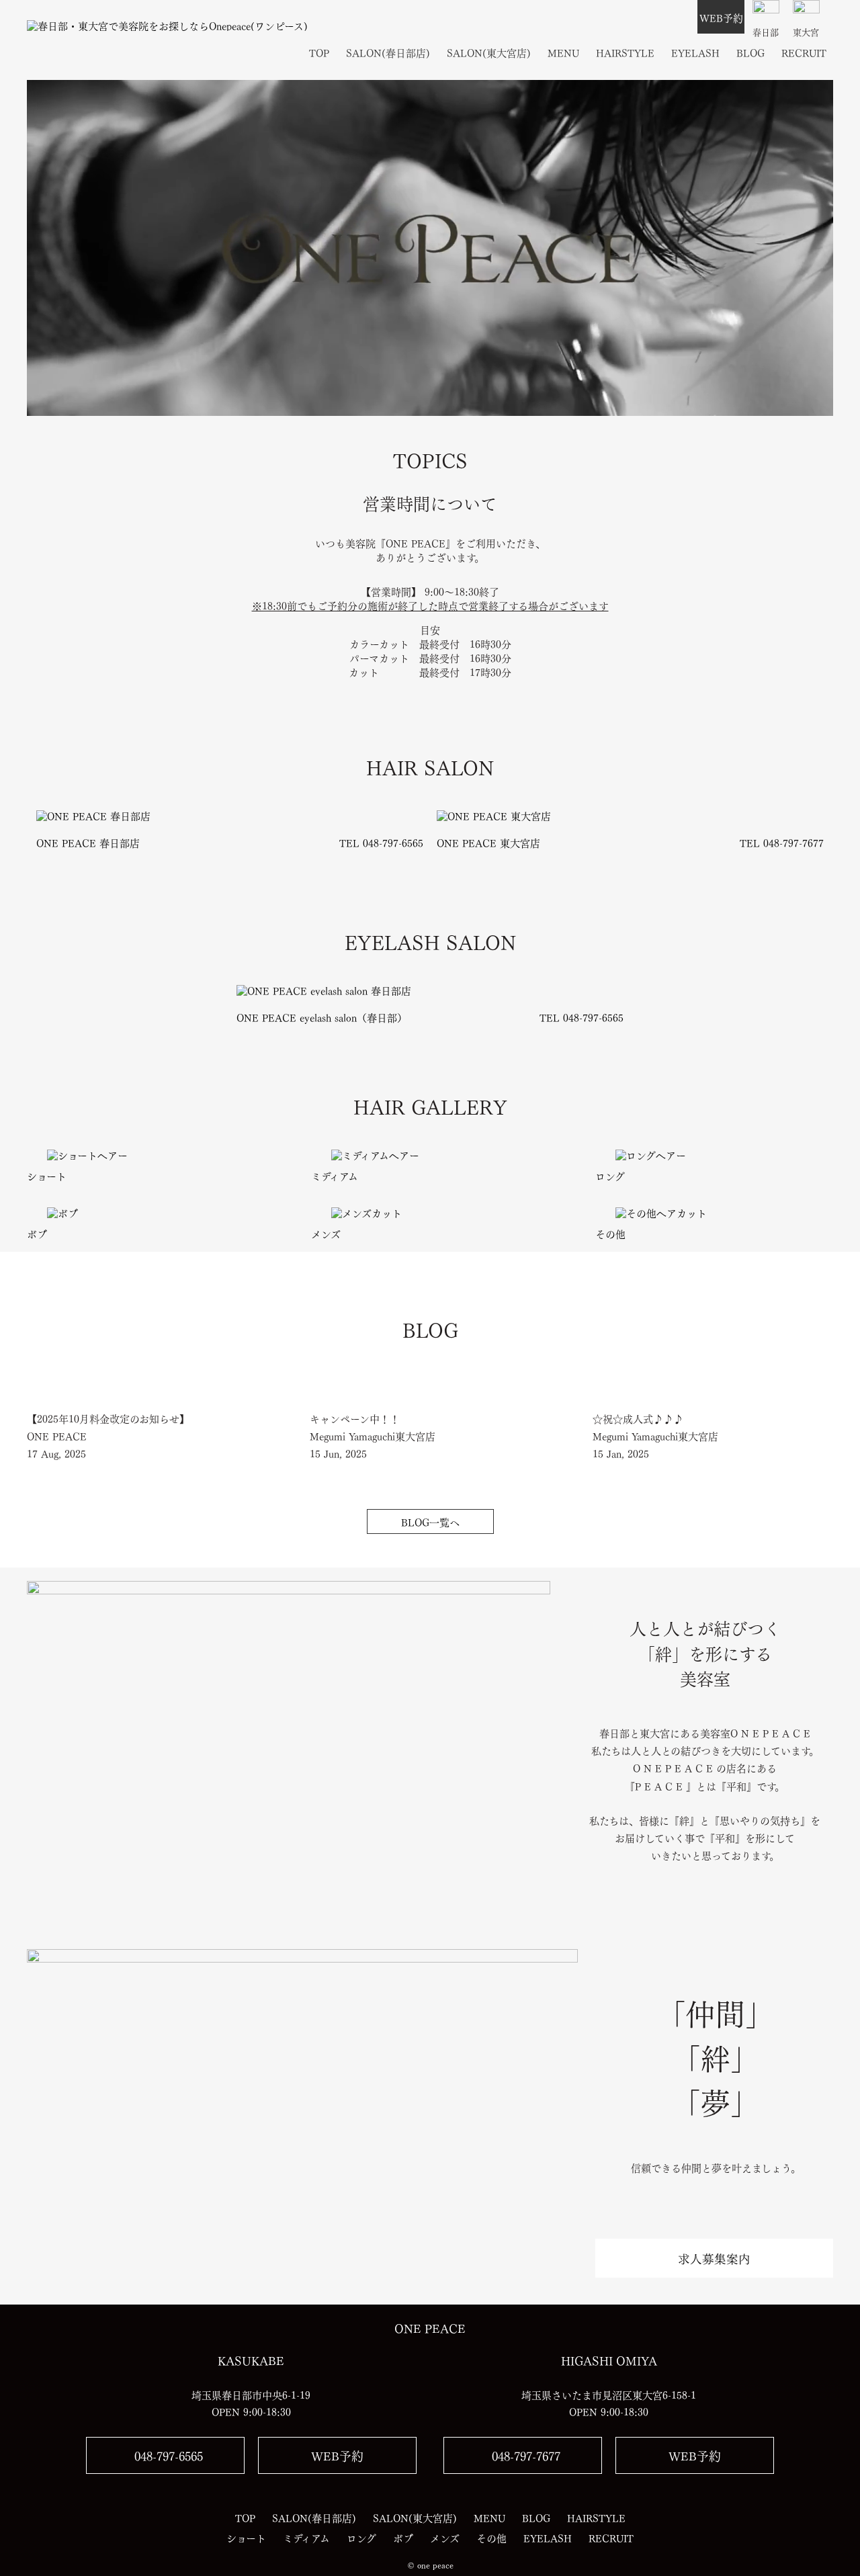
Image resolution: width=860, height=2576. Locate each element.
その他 (610, 1233)
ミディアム (335, 1175)
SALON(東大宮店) (489, 52)
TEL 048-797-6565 (381, 842)
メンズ (326, 1233)
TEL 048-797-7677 (782, 842)
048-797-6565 (169, 2455)
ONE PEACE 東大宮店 (488, 842)
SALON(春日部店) (388, 52)
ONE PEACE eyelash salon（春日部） (322, 1017)
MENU (563, 52)
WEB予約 (721, 17)
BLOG (750, 52)
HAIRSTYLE (625, 52)
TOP (319, 52)
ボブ (37, 1233)
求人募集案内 (714, 2258)
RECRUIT (804, 52)
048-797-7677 (526, 2455)
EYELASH (695, 52)
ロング (610, 1175)
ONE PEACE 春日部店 (88, 842)
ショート (47, 1175)
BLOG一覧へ (430, 1521)
